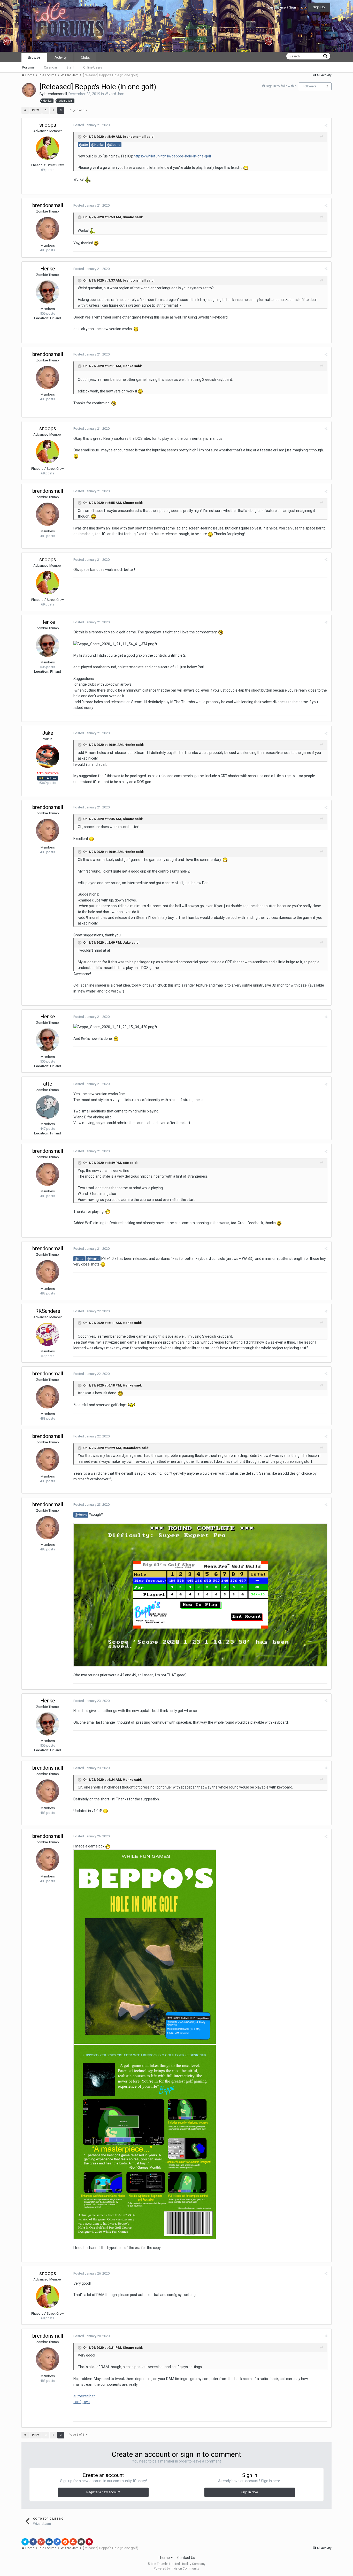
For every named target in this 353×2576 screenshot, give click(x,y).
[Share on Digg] (49, 2542)
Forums (28, 67)
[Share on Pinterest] (89, 2542)
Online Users (93, 67)
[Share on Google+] (41, 2542)
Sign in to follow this (281, 86)
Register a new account (103, 2492)
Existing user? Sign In (284, 7)
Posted (91, 125)
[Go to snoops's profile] (48, 148)
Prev (36, 110)
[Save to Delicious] (57, 2542)
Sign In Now (250, 2492)
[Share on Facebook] (33, 2542)
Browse (34, 57)
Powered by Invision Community (177, 2569)
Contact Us (186, 2558)
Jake (48, 733)
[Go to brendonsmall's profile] (29, 90)
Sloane (128, 217)
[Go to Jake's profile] (48, 756)
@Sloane (114, 145)
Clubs (85, 57)
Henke (48, 269)
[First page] (25, 110)
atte (48, 1084)
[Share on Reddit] (65, 2542)
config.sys (82, 2402)
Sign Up (319, 7)
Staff (70, 67)
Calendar (51, 67)
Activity (61, 57)
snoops (48, 125)
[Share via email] (81, 2542)
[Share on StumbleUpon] (73, 2542)
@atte (83, 145)
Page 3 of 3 (77, 110)
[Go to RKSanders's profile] (48, 1334)
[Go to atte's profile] (48, 1107)
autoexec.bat (84, 2396)
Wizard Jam (114, 94)
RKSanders (48, 1311)
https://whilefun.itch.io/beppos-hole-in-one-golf (172, 156)
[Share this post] (326, 125)
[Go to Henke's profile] (48, 292)
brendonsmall (56, 94)
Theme (164, 2558)
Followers (310, 86)
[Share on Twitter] (25, 2542)
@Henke (97, 145)
